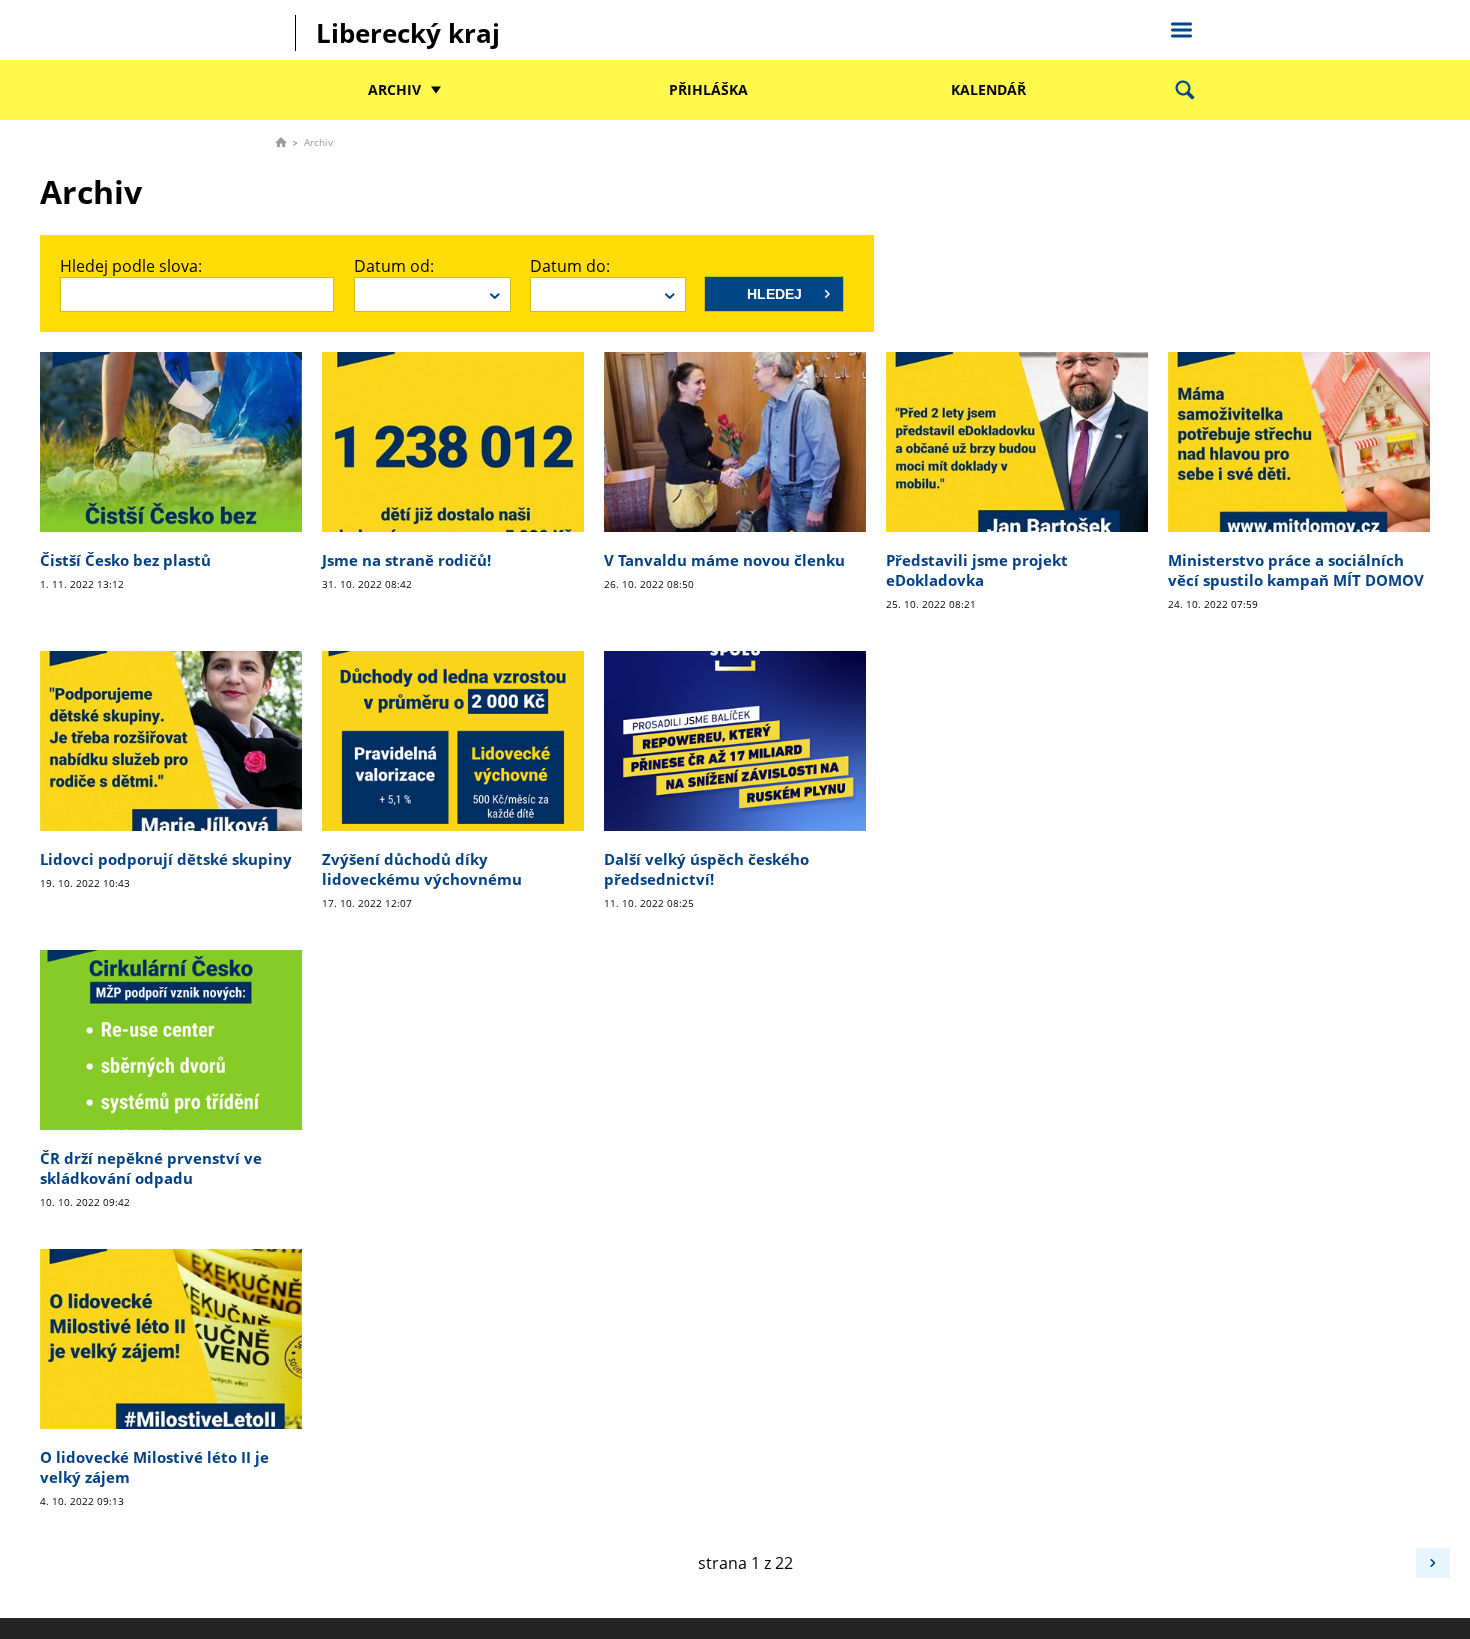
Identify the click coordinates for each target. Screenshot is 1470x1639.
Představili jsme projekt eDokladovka (977, 570)
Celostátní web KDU (1181, 27)
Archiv (394, 89)
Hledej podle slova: (131, 266)
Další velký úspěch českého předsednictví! (706, 869)
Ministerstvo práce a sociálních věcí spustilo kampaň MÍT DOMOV (1296, 570)
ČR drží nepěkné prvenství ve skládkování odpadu (151, 1168)
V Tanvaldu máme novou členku (724, 560)
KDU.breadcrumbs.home (281, 142)
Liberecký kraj (408, 33)
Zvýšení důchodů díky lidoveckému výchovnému (422, 869)
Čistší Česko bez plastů (125, 560)
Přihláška (708, 89)
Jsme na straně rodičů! (406, 560)
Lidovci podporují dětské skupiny (166, 859)
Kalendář (988, 89)
